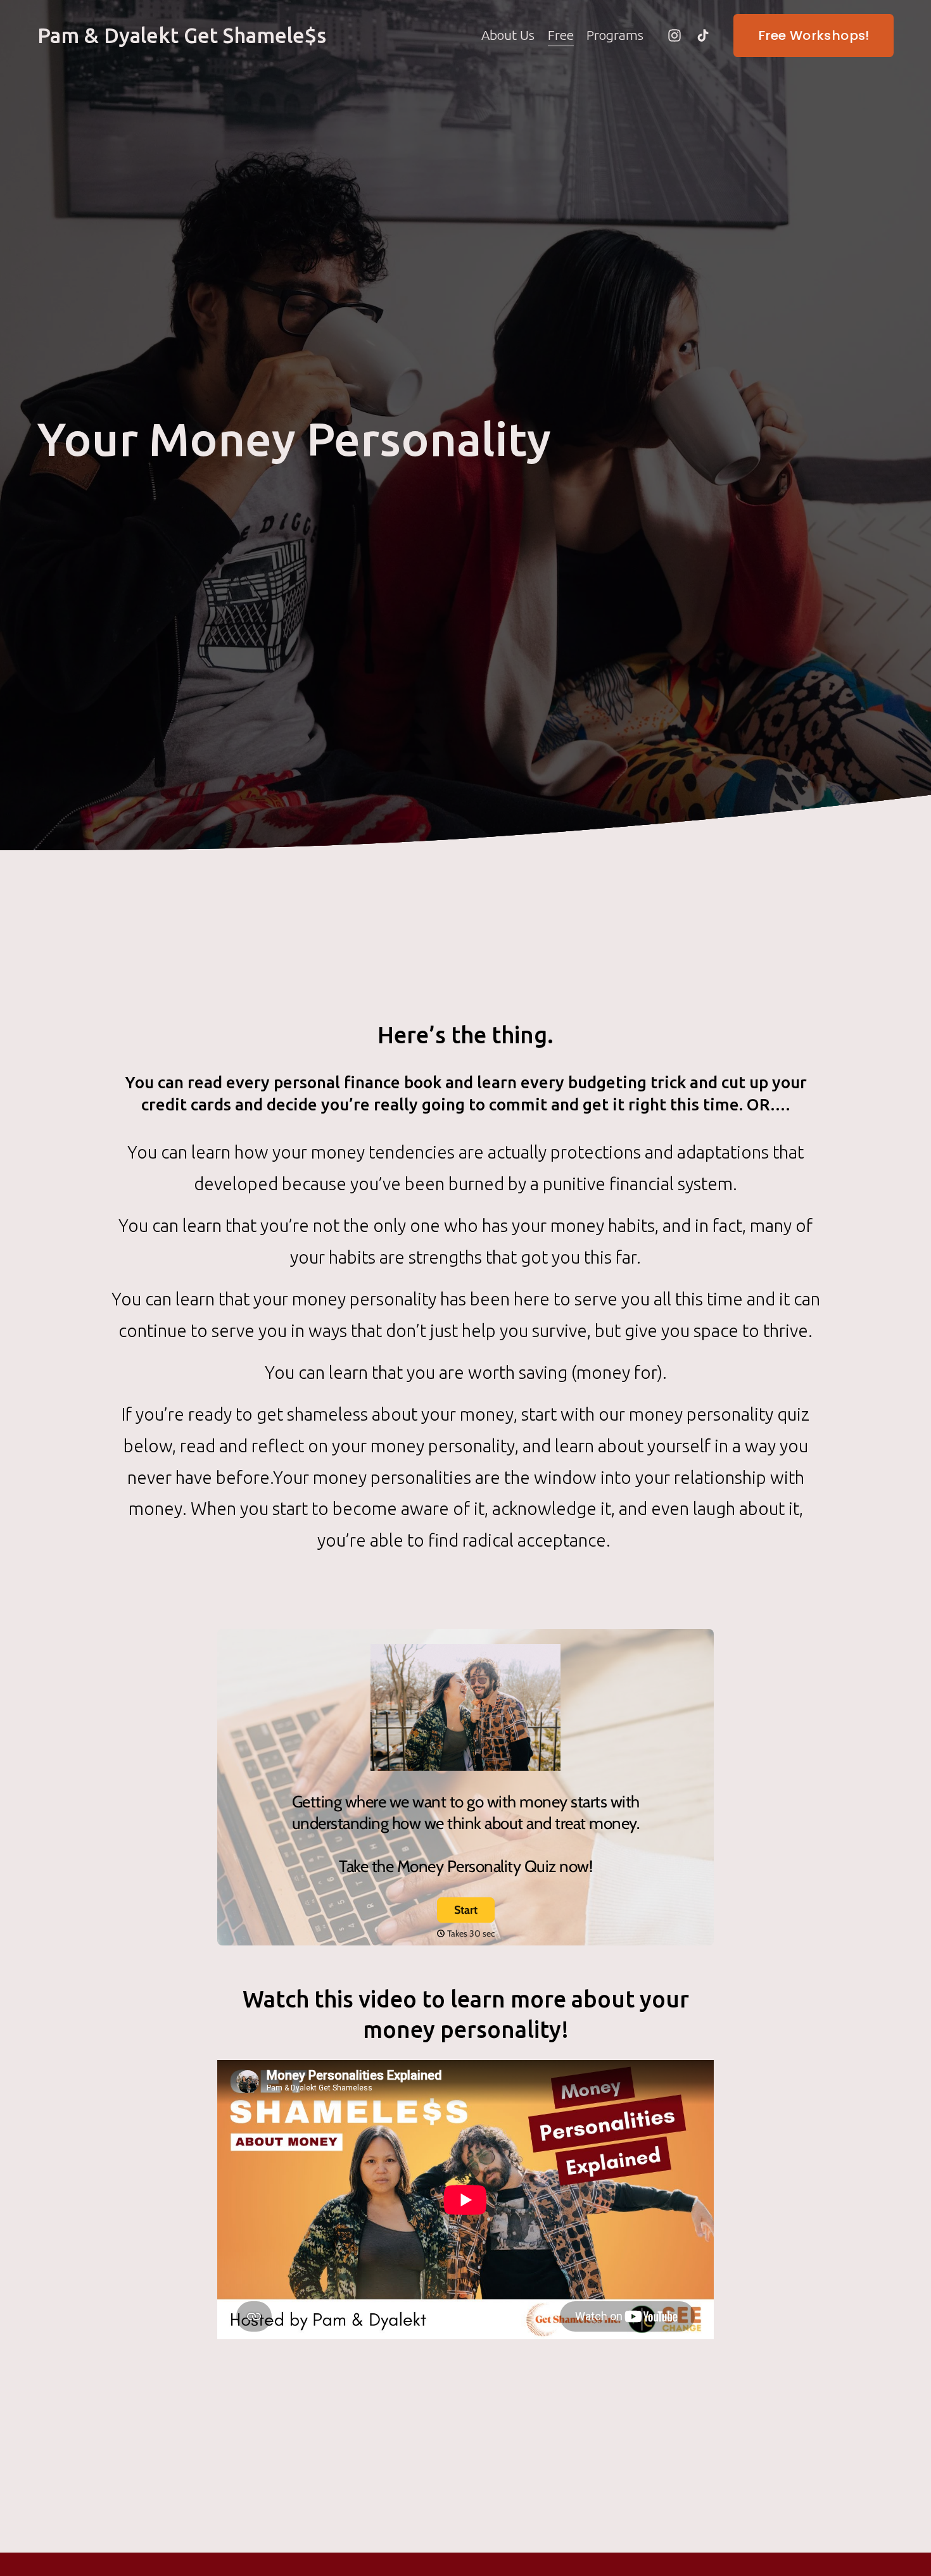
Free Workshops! (814, 35)
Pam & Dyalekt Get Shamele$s (182, 35)
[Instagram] (674, 35)
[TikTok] (703, 35)
